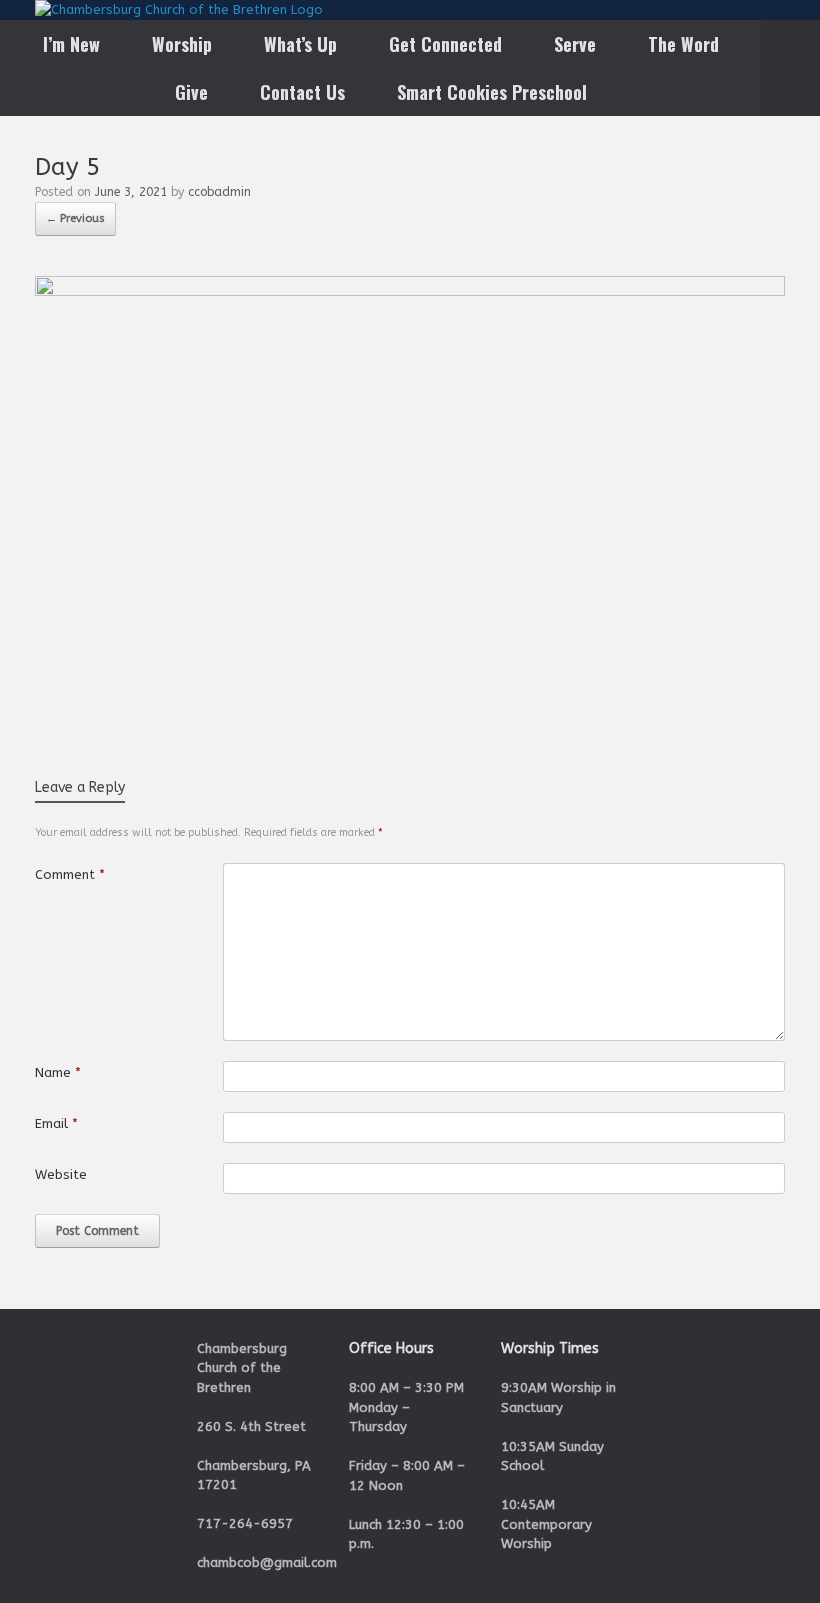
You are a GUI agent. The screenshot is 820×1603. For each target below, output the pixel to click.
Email (56, 1123)
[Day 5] (410, 291)
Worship (182, 44)
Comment (70, 874)
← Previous (75, 218)
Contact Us (302, 92)
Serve (575, 44)
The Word (683, 44)
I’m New (71, 44)
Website (61, 1174)
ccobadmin (219, 192)
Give (191, 92)
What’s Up (300, 44)
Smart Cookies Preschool (492, 92)
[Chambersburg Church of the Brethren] (179, 10)
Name (58, 1072)
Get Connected (445, 44)
